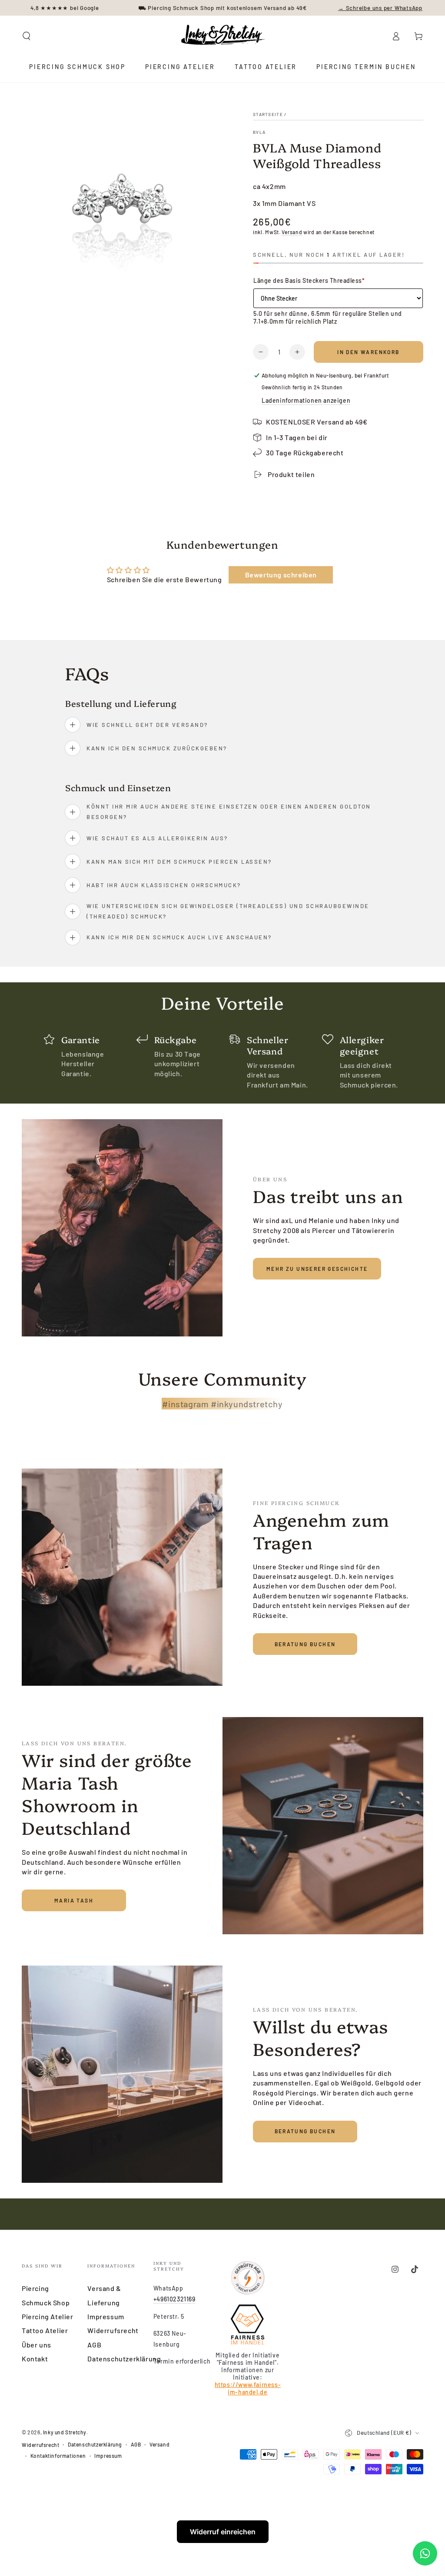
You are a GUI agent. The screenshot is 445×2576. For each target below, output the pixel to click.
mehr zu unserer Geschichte (317, 1269)
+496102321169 (174, 2299)
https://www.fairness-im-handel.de (248, 2388)
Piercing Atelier (48, 2316)
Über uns (37, 2345)
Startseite (268, 114)
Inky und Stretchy (65, 2432)
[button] (27, 36)
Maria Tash (74, 1900)
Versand (292, 232)
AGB (94, 2345)
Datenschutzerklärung (124, 2359)
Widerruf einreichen (223, 2532)
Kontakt (35, 2359)
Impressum (106, 2316)
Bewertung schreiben (281, 575)
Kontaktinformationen (58, 2456)
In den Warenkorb (368, 352)
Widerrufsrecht (113, 2330)
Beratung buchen (305, 1644)
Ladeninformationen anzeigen (306, 400)
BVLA (259, 132)
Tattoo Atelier (45, 2330)
